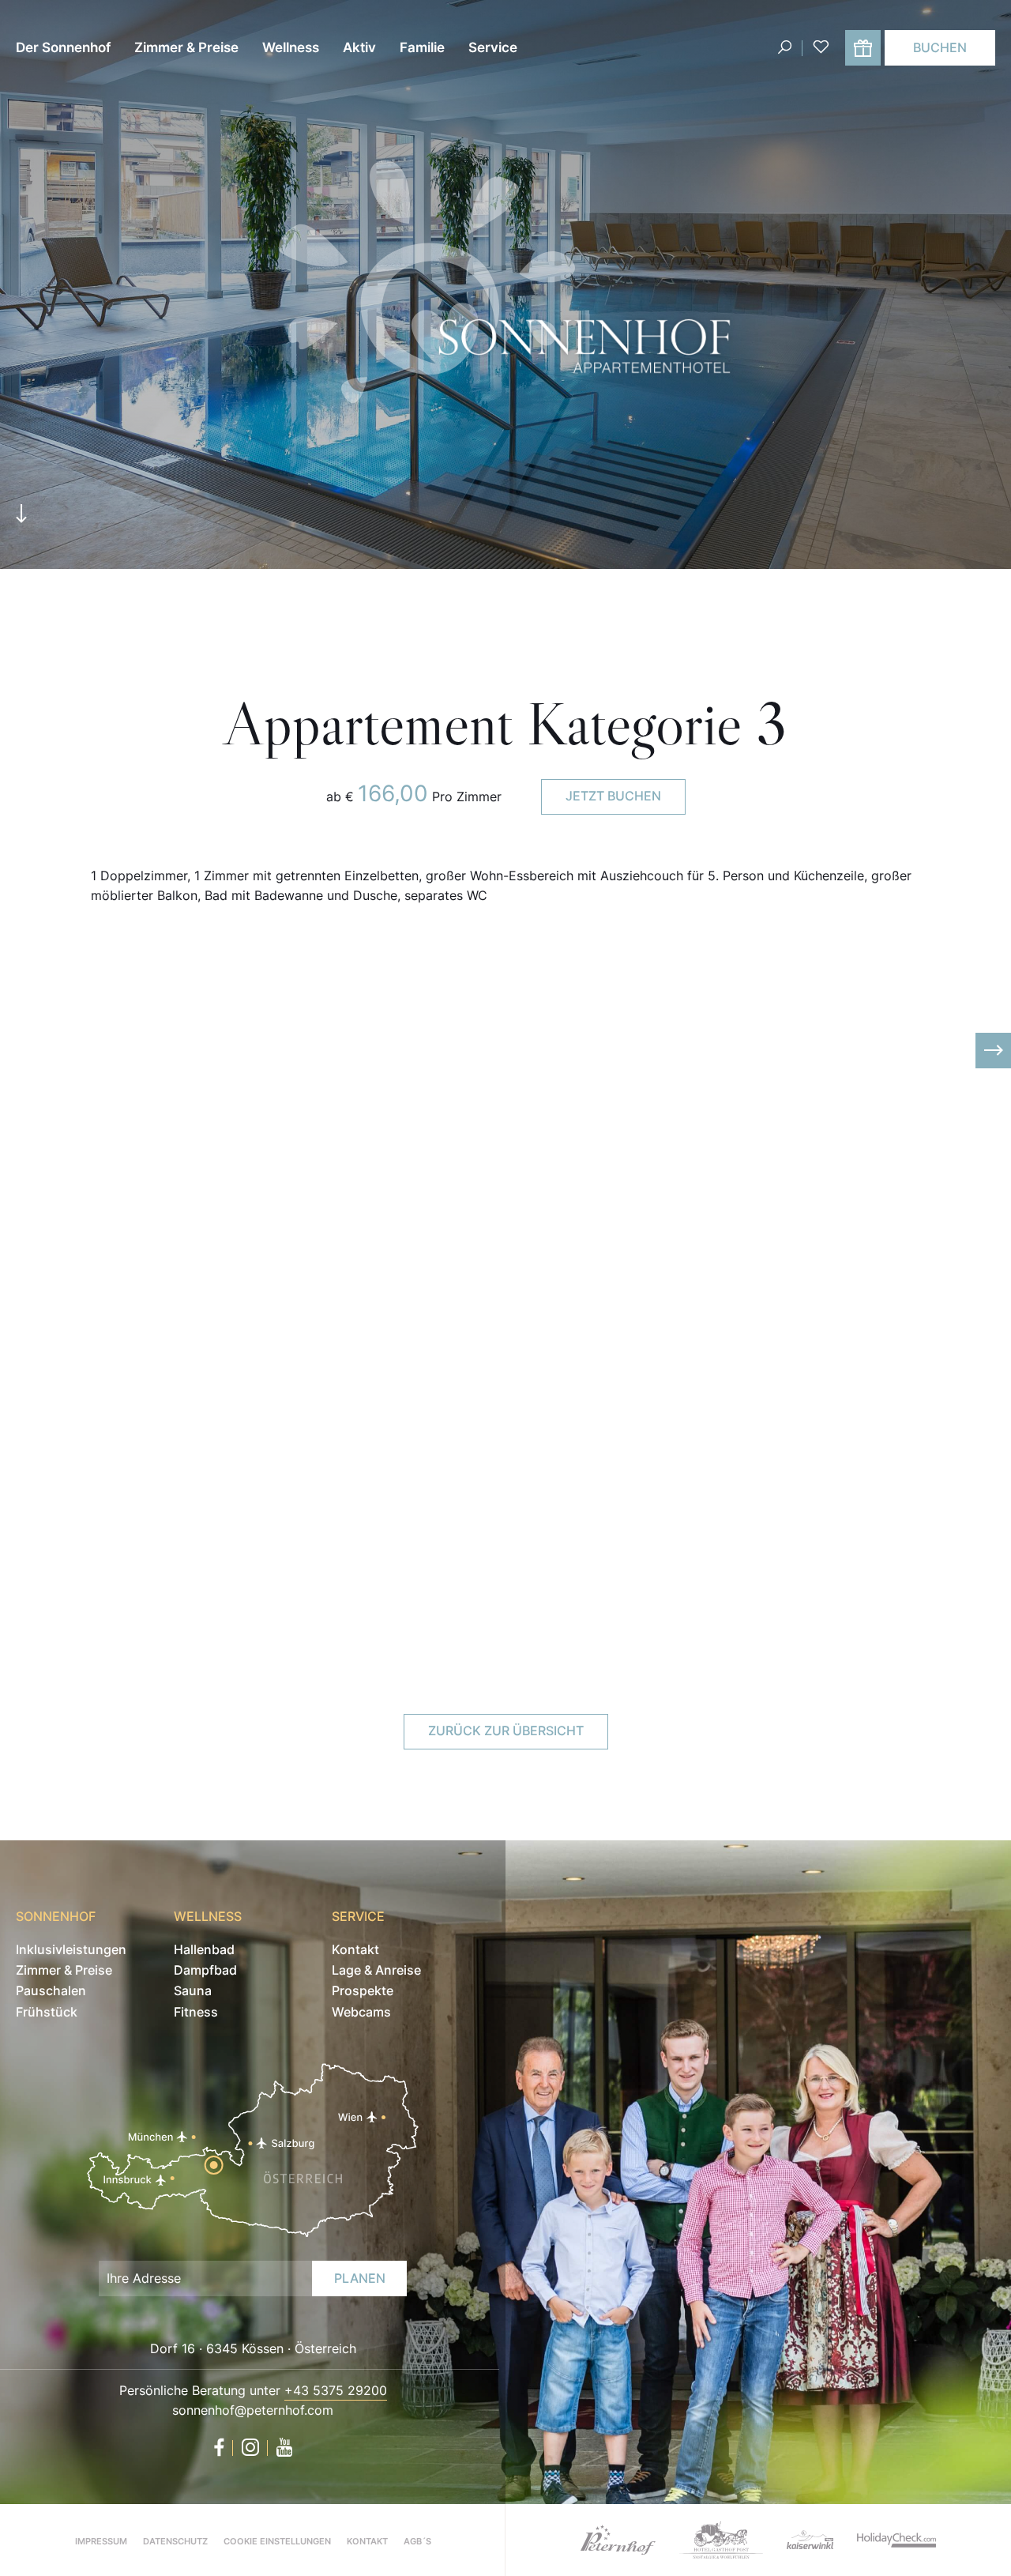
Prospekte (363, 1990)
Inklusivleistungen (71, 1949)
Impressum (101, 2541)
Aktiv (359, 47)
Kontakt (355, 1949)
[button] (18, 1051)
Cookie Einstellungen (277, 2541)
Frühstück (47, 2012)
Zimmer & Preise (186, 47)
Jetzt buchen (613, 796)
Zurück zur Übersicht (506, 1731)
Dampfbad (205, 1970)
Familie (422, 47)
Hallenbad (204, 1949)
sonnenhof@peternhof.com (253, 2410)
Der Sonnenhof (63, 47)
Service (493, 47)
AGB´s (417, 2541)
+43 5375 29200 (336, 2390)
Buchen (940, 47)
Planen (360, 2278)
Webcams (361, 2012)
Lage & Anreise (376, 1970)
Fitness (196, 2012)
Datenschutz (175, 2541)
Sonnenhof (56, 1916)
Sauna (193, 1990)
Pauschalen (51, 1990)
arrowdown (21, 518)
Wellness (291, 47)
